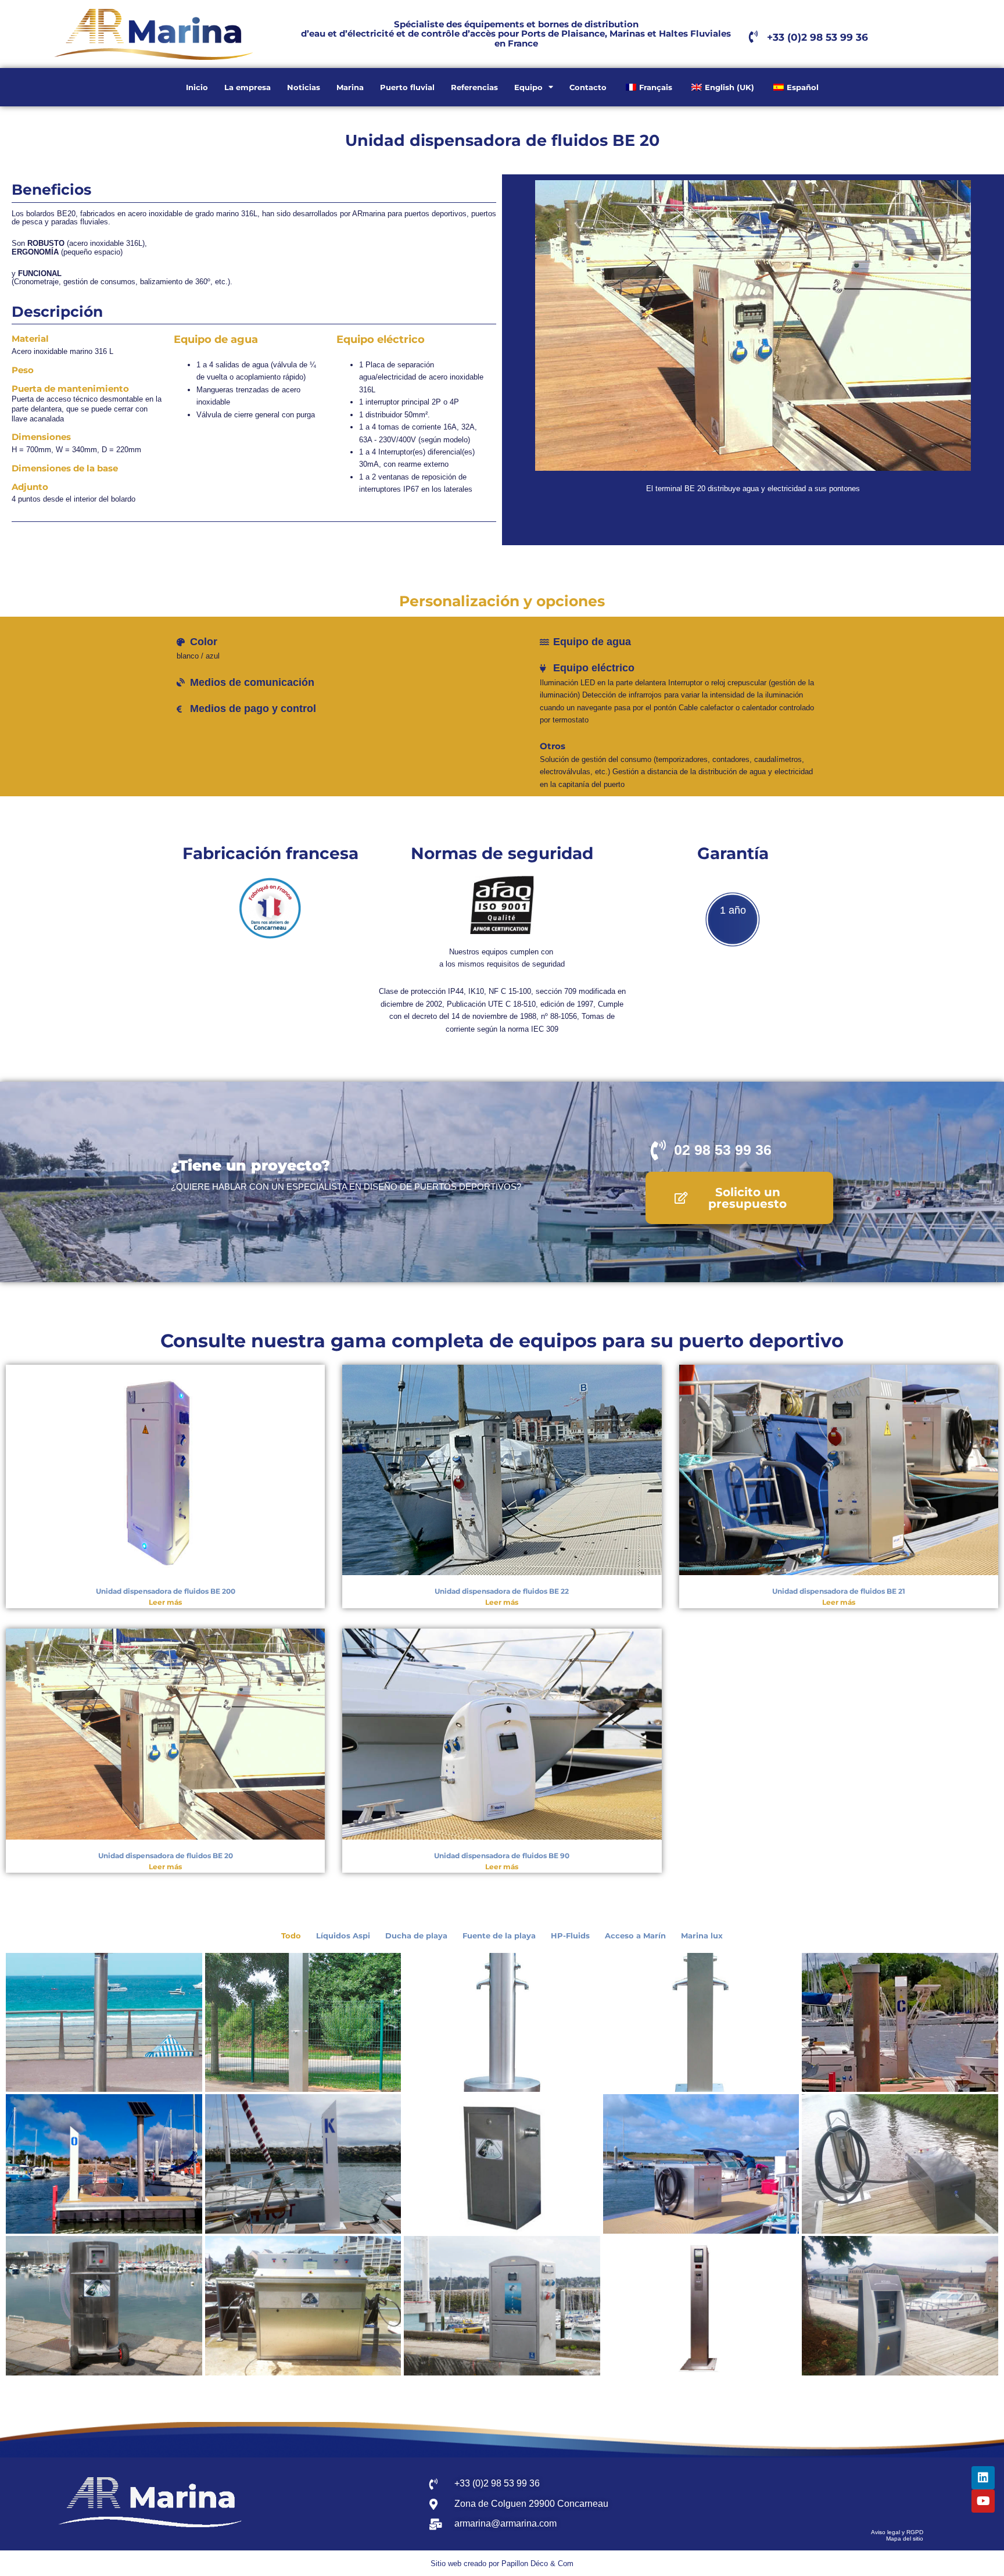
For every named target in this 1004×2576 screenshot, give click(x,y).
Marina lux (702, 1935)
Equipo (528, 87)
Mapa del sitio (905, 2539)
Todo (291, 1935)
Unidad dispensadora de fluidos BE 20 (166, 1856)
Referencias (474, 87)
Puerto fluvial (407, 87)
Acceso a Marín (635, 1935)
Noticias (304, 87)
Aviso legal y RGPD (897, 2532)
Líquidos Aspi (343, 1935)
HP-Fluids (570, 1935)
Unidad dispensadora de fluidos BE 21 (839, 1591)
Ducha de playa (416, 1935)
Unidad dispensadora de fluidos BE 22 (502, 1591)
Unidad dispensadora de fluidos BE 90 (502, 1856)
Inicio (197, 87)
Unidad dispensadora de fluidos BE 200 (166, 1591)
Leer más (165, 1602)
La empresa (248, 87)
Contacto (588, 87)
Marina (350, 87)
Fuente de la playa (499, 1935)
